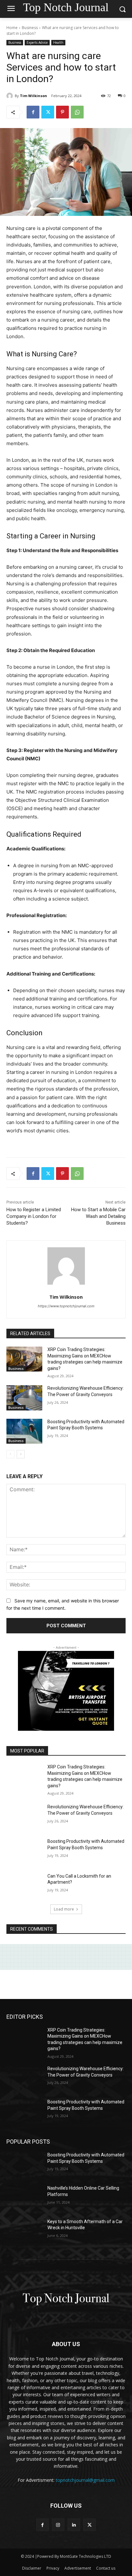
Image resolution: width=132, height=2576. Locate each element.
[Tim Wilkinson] (11, 96)
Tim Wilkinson (33, 96)
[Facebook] (33, 112)
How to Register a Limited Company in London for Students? (34, 1216)
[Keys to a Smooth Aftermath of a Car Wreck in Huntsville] (24, 2231)
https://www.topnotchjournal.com (66, 1306)
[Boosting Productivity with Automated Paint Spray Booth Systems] (24, 1431)
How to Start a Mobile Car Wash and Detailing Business (98, 1216)
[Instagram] (58, 2525)
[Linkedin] (74, 2525)
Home (12, 28)
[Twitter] (48, 112)
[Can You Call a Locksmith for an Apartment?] (24, 1886)
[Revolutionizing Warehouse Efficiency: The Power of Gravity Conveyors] (24, 1398)
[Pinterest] (62, 112)
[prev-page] (10, 1454)
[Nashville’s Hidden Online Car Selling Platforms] (24, 2198)
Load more (64, 1909)
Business (30, 28)
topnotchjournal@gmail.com (85, 2480)
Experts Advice (37, 42)
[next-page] (21, 1454)
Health (58, 42)
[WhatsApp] (77, 112)
